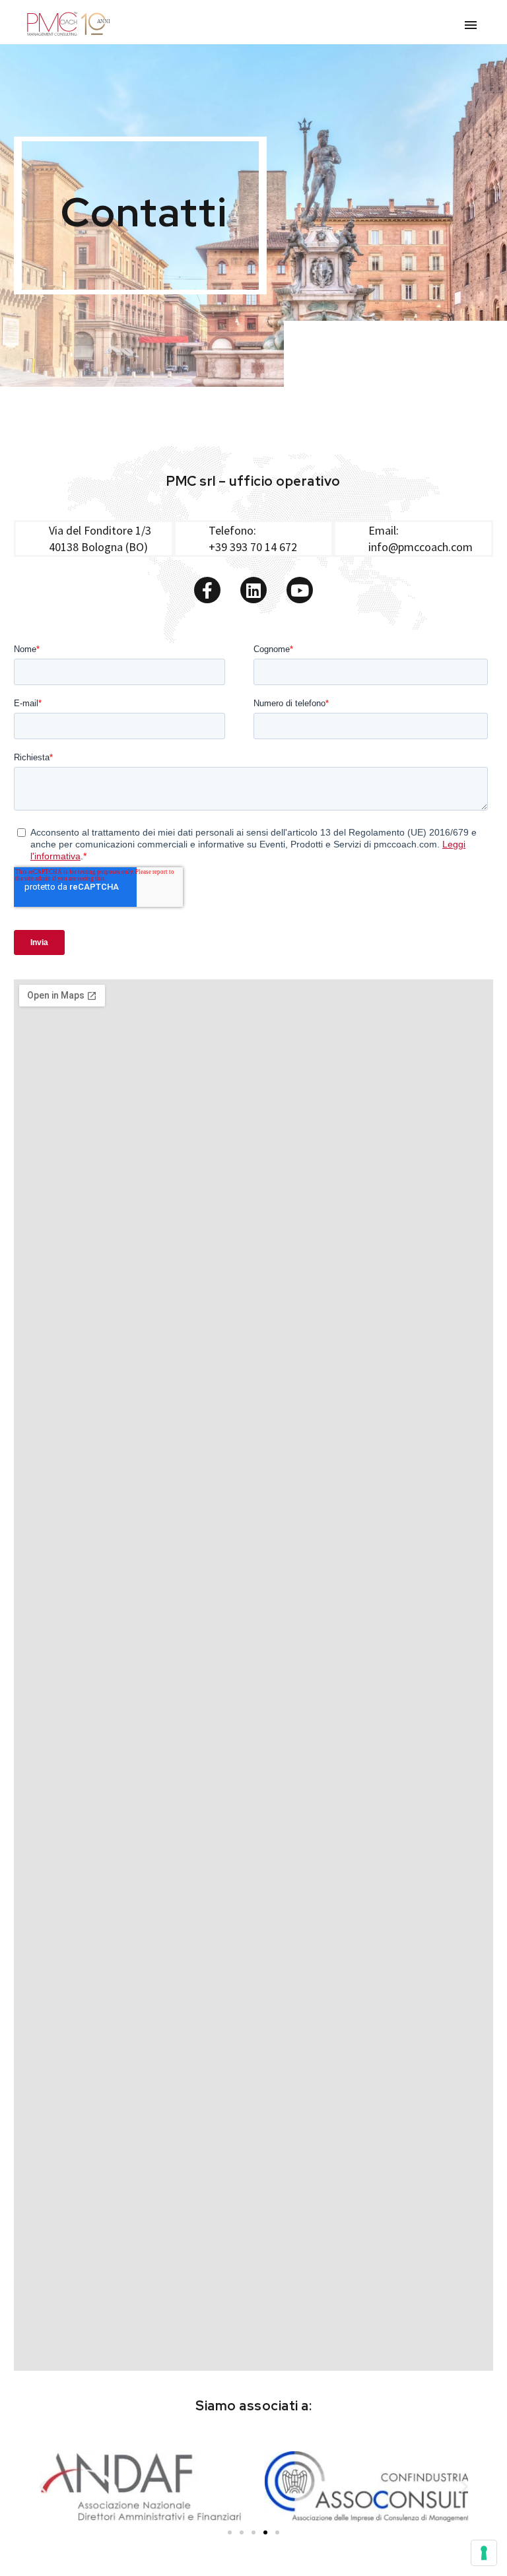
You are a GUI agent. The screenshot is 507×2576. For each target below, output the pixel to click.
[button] (43, 2487)
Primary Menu (471, 25)
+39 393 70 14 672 (253, 547)
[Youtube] (300, 590)
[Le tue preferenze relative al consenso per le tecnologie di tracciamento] (484, 2553)
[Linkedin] (253, 590)
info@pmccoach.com (421, 547)
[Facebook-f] (207, 590)
